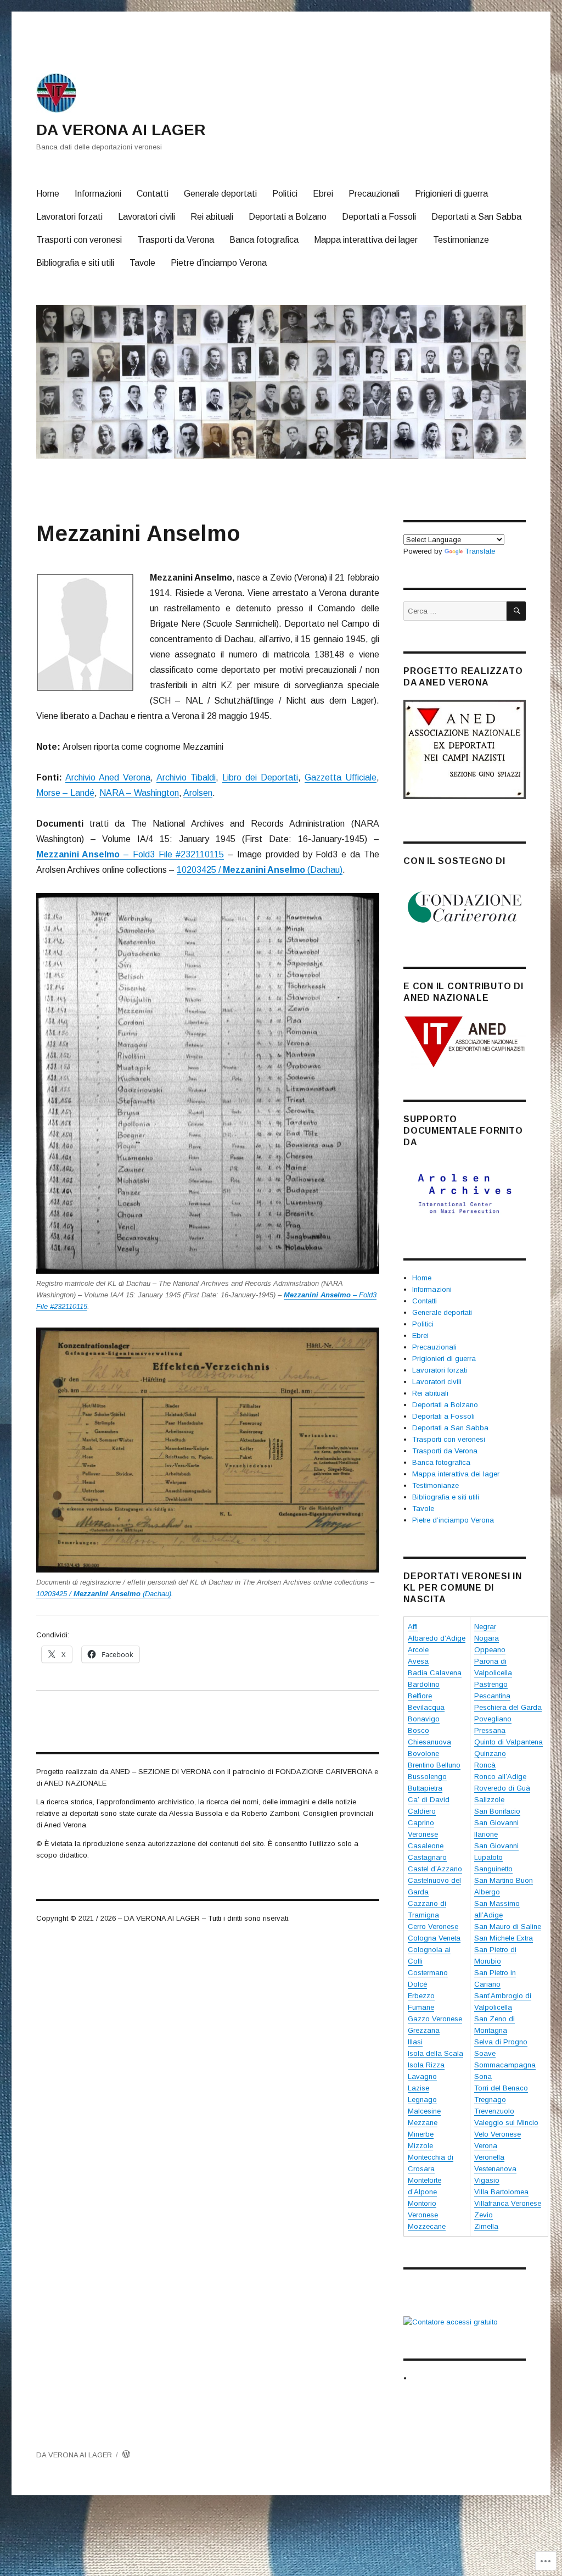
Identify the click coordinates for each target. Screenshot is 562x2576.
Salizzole (489, 1800)
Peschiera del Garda (508, 1707)
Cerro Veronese (433, 1927)
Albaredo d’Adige (437, 1638)
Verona (486, 2146)
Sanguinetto (493, 1869)
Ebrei (323, 194)
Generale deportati (220, 194)
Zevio (484, 2215)
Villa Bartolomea (501, 2192)
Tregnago (490, 2100)
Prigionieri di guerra (451, 194)
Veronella (489, 2157)
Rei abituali (212, 217)
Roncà (485, 1765)
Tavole (142, 263)
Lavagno (422, 2076)
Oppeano (490, 1650)
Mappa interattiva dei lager (366, 240)
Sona (483, 2076)
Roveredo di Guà (502, 1788)
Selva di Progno (501, 2042)
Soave (485, 2053)
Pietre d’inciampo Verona (219, 263)
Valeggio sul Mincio (506, 2123)
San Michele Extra (504, 1938)
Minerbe (421, 2134)
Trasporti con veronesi (79, 240)
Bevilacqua (426, 1707)
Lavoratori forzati (69, 217)
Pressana (490, 1730)
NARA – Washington (139, 793)
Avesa (418, 1661)
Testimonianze (461, 240)
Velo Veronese (498, 2134)
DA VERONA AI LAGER (121, 130)
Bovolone (423, 1753)
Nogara (487, 1638)
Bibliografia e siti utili (75, 263)
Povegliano (493, 1719)
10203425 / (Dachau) (260, 870)
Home (48, 194)
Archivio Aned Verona (108, 777)
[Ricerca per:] (455, 611)
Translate (480, 551)
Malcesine (424, 2111)
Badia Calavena (435, 1673)
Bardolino (424, 1684)
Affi (413, 1627)
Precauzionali (374, 194)
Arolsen (198, 793)
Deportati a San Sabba (476, 217)
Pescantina (492, 1696)
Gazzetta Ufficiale (341, 777)
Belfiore (420, 1696)
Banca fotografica (264, 240)
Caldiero (422, 1811)
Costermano (428, 1973)
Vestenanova (495, 2169)
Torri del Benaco (501, 2088)
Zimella (486, 2226)
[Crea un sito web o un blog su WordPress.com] (126, 2455)
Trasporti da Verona (176, 240)
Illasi (415, 2042)
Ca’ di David (429, 1800)
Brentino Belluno (434, 1765)
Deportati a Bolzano (288, 217)
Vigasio (487, 2180)
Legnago (422, 2100)
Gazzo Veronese (435, 2019)
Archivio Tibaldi (186, 777)
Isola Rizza (426, 2065)
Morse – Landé (65, 793)
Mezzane (423, 2123)
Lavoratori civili (147, 217)
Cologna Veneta (434, 1938)
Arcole (418, 1650)
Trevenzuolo (494, 2111)
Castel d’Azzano (435, 1869)
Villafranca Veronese (508, 2203)
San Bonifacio (497, 1811)
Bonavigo (424, 1719)
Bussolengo (427, 1777)
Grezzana (424, 2030)
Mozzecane (427, 2226)
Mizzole (420, 2146)
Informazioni (98, 194)
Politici (285, 194)
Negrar (485, 1627)
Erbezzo (421, 1996)
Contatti (153, 194)
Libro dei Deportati (260, 777)
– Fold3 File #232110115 (130, 854)
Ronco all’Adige (500, 1777)
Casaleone (426, 1846)
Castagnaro (427, 1857)
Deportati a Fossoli (379, 217)
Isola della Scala (435, 2053)
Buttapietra (425, 1788)
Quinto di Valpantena (508, 1742)
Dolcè (417, 1984)
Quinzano (490, 1753)
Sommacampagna (505, 2065)
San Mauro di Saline (508, 1927)
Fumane (421, 2007)
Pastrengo (491, 1684)
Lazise (418, 2088)
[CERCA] (516, 611)
